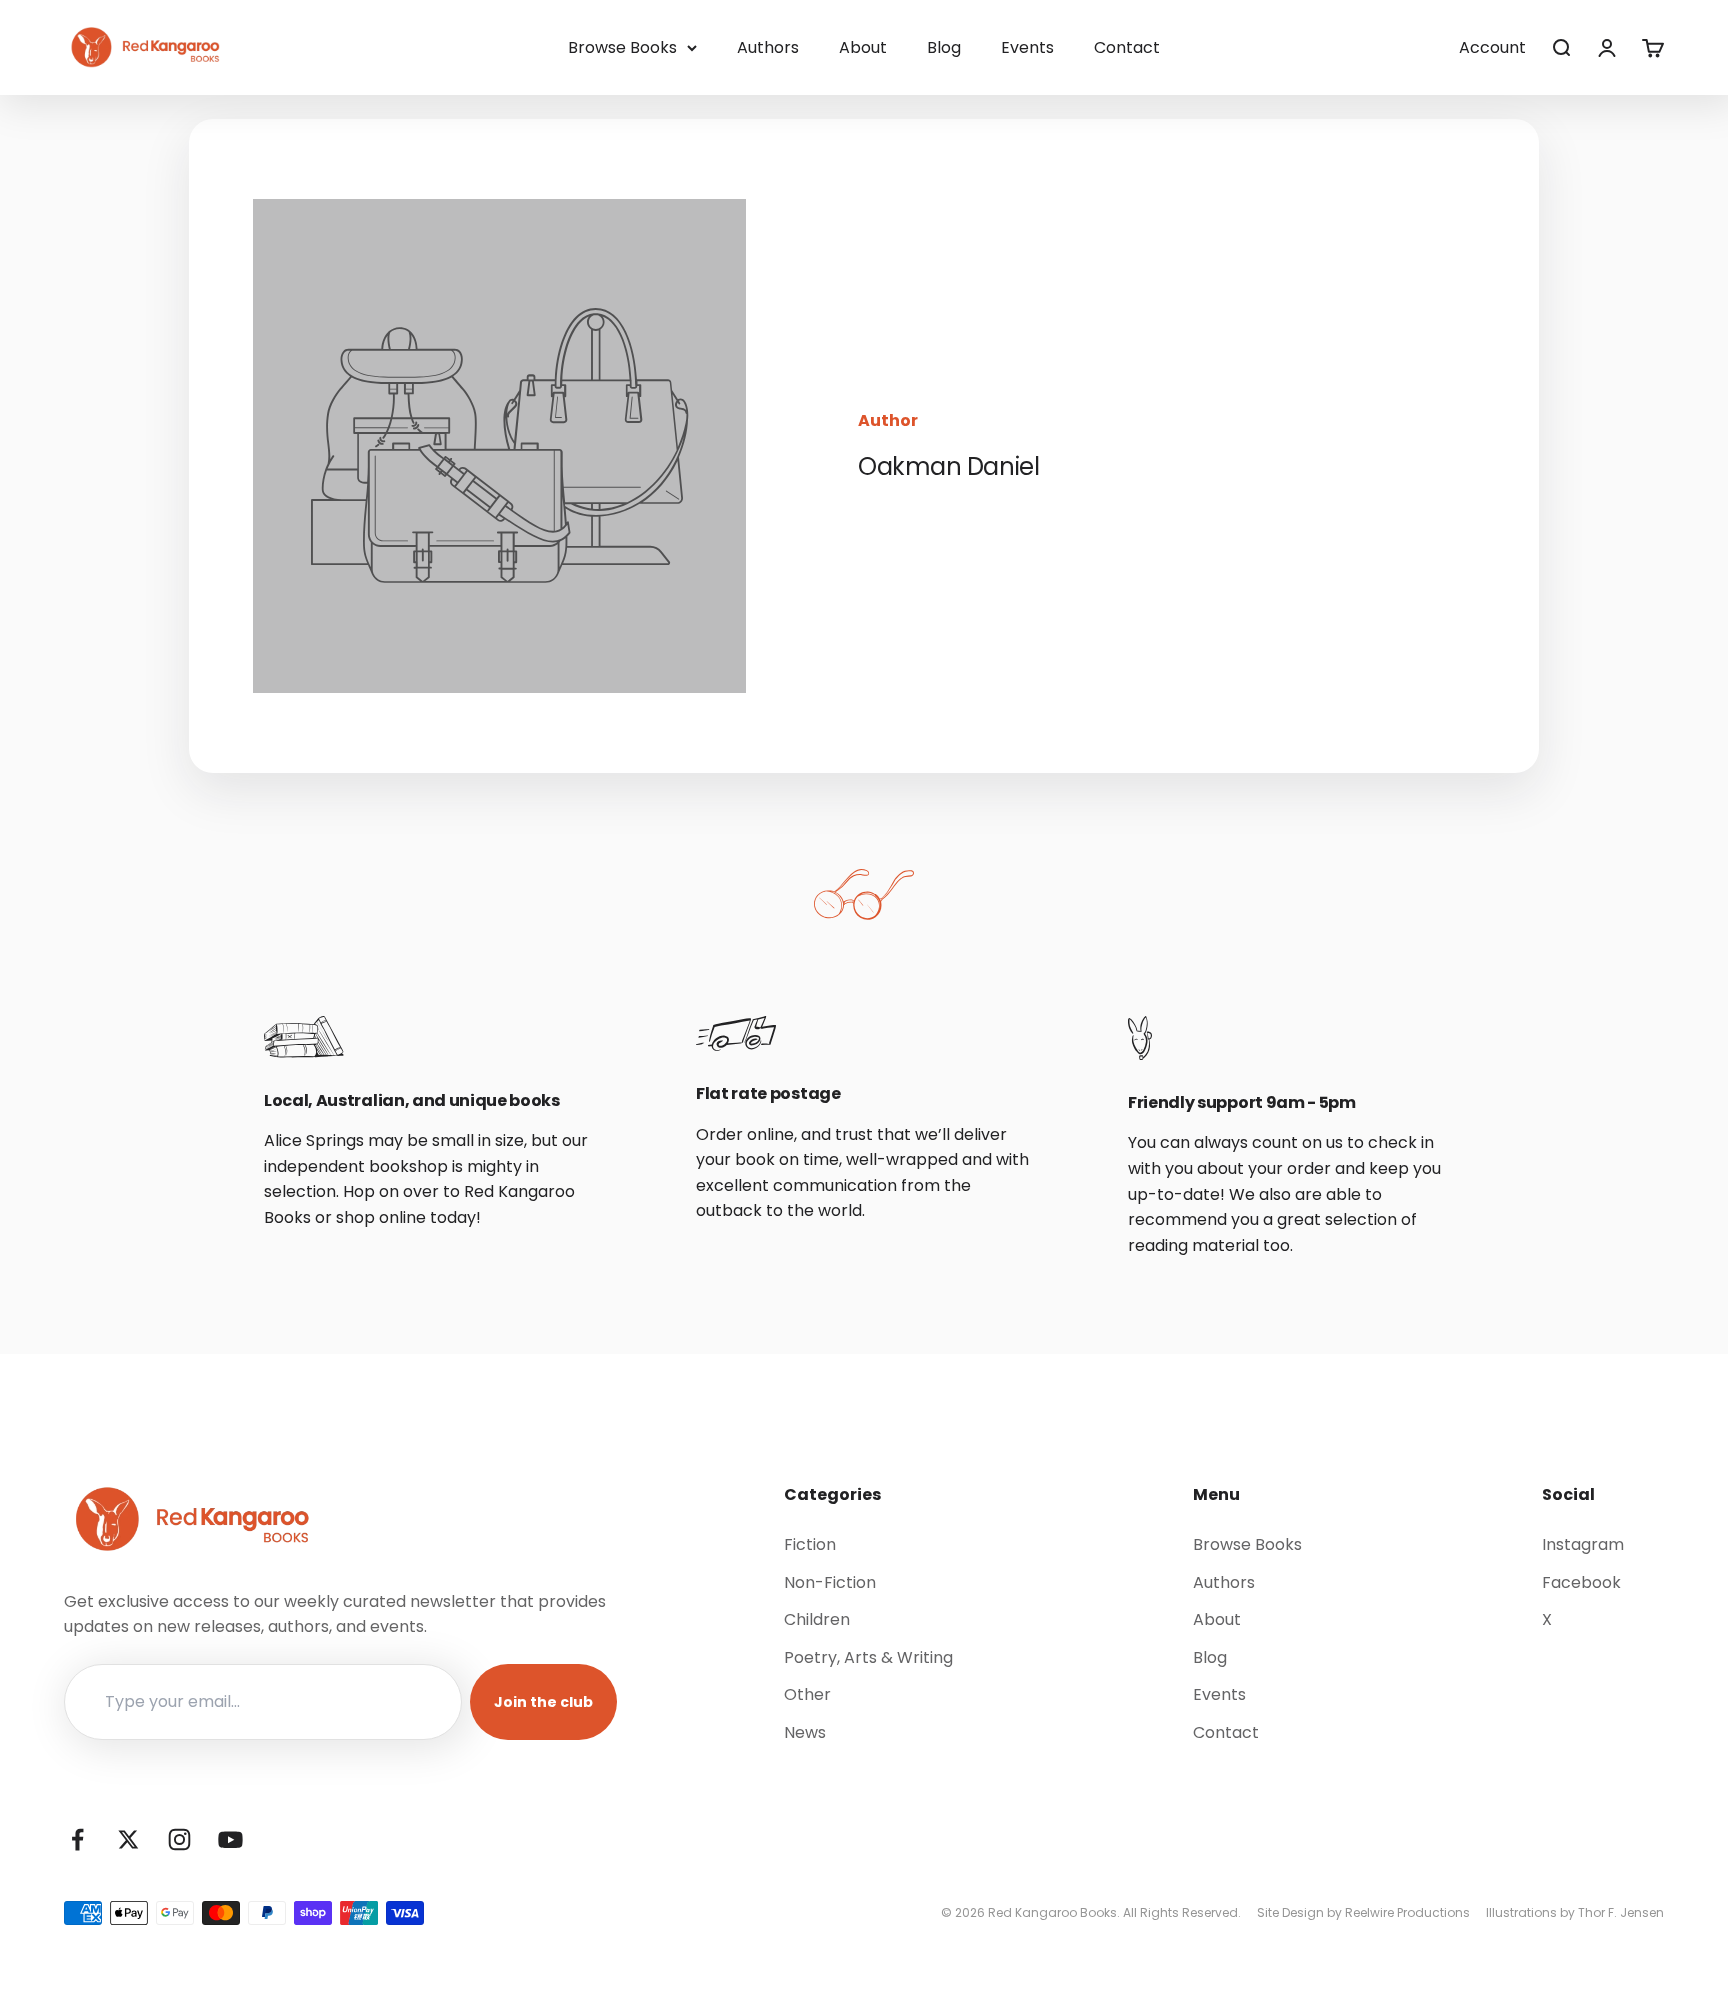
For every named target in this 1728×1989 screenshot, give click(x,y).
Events (1027, 47)
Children (817, 1619)
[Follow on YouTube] (230, 1839)
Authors (768, 47)
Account (1492, 47)
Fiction (810, 1544)
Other (807, 1694)
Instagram (1583, 1544)
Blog (944, 47)
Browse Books (622, 47)
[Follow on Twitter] (128, 1839)
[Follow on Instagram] (179, 1839)
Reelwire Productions (1407, 1912)
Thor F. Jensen (1621, 1912)
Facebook (1581, 1582)
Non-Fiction (830, 1582)
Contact (1127, 47)
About (863, 47)
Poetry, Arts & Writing (868, 1657)
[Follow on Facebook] (77, 1839)
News (805, 1732)
